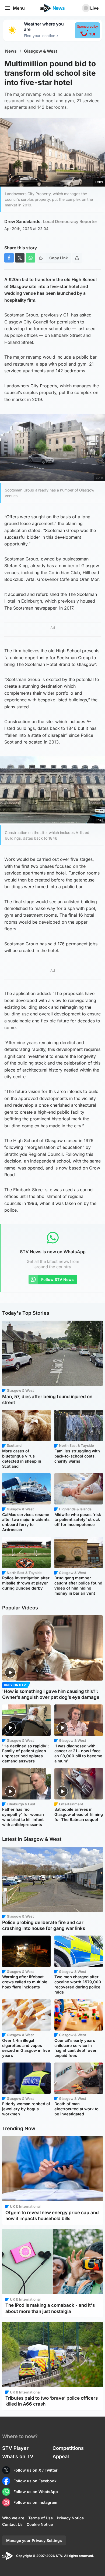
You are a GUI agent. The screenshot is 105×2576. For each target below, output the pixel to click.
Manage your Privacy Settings (34, 2540)
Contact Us (12, 2524)
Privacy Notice (70, 2518)
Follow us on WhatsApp (36, 2492)
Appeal (61, 2456)
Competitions (68, 2448)
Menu (19, 8)
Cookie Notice (40, 2524)
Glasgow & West (41, 51)
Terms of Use (41, 2518)
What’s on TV (18, 2456)
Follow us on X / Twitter (36, 2470)
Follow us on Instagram (35, 2502)
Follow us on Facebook (35, 2481)
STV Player (15, 2448)
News (11, 51)
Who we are (13, 2518)
